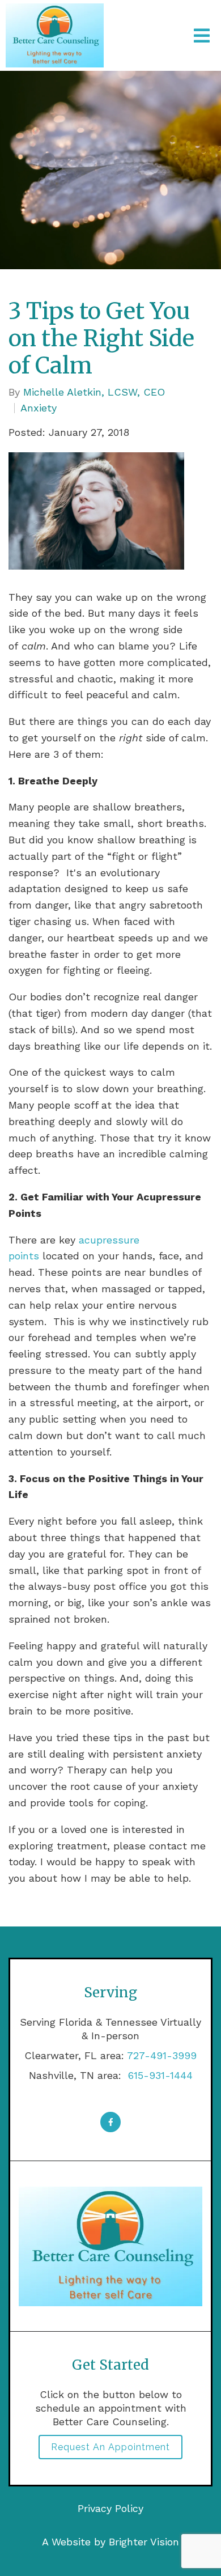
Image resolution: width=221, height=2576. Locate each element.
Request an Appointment (110, 2447)
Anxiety (39, 408)
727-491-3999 (162, 2055)
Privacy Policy (110, 2508)
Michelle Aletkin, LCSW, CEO (94, 392)
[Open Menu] (202, 36)
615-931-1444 (159, 2075)
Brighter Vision (144, 2542)
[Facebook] (110, 2122)
